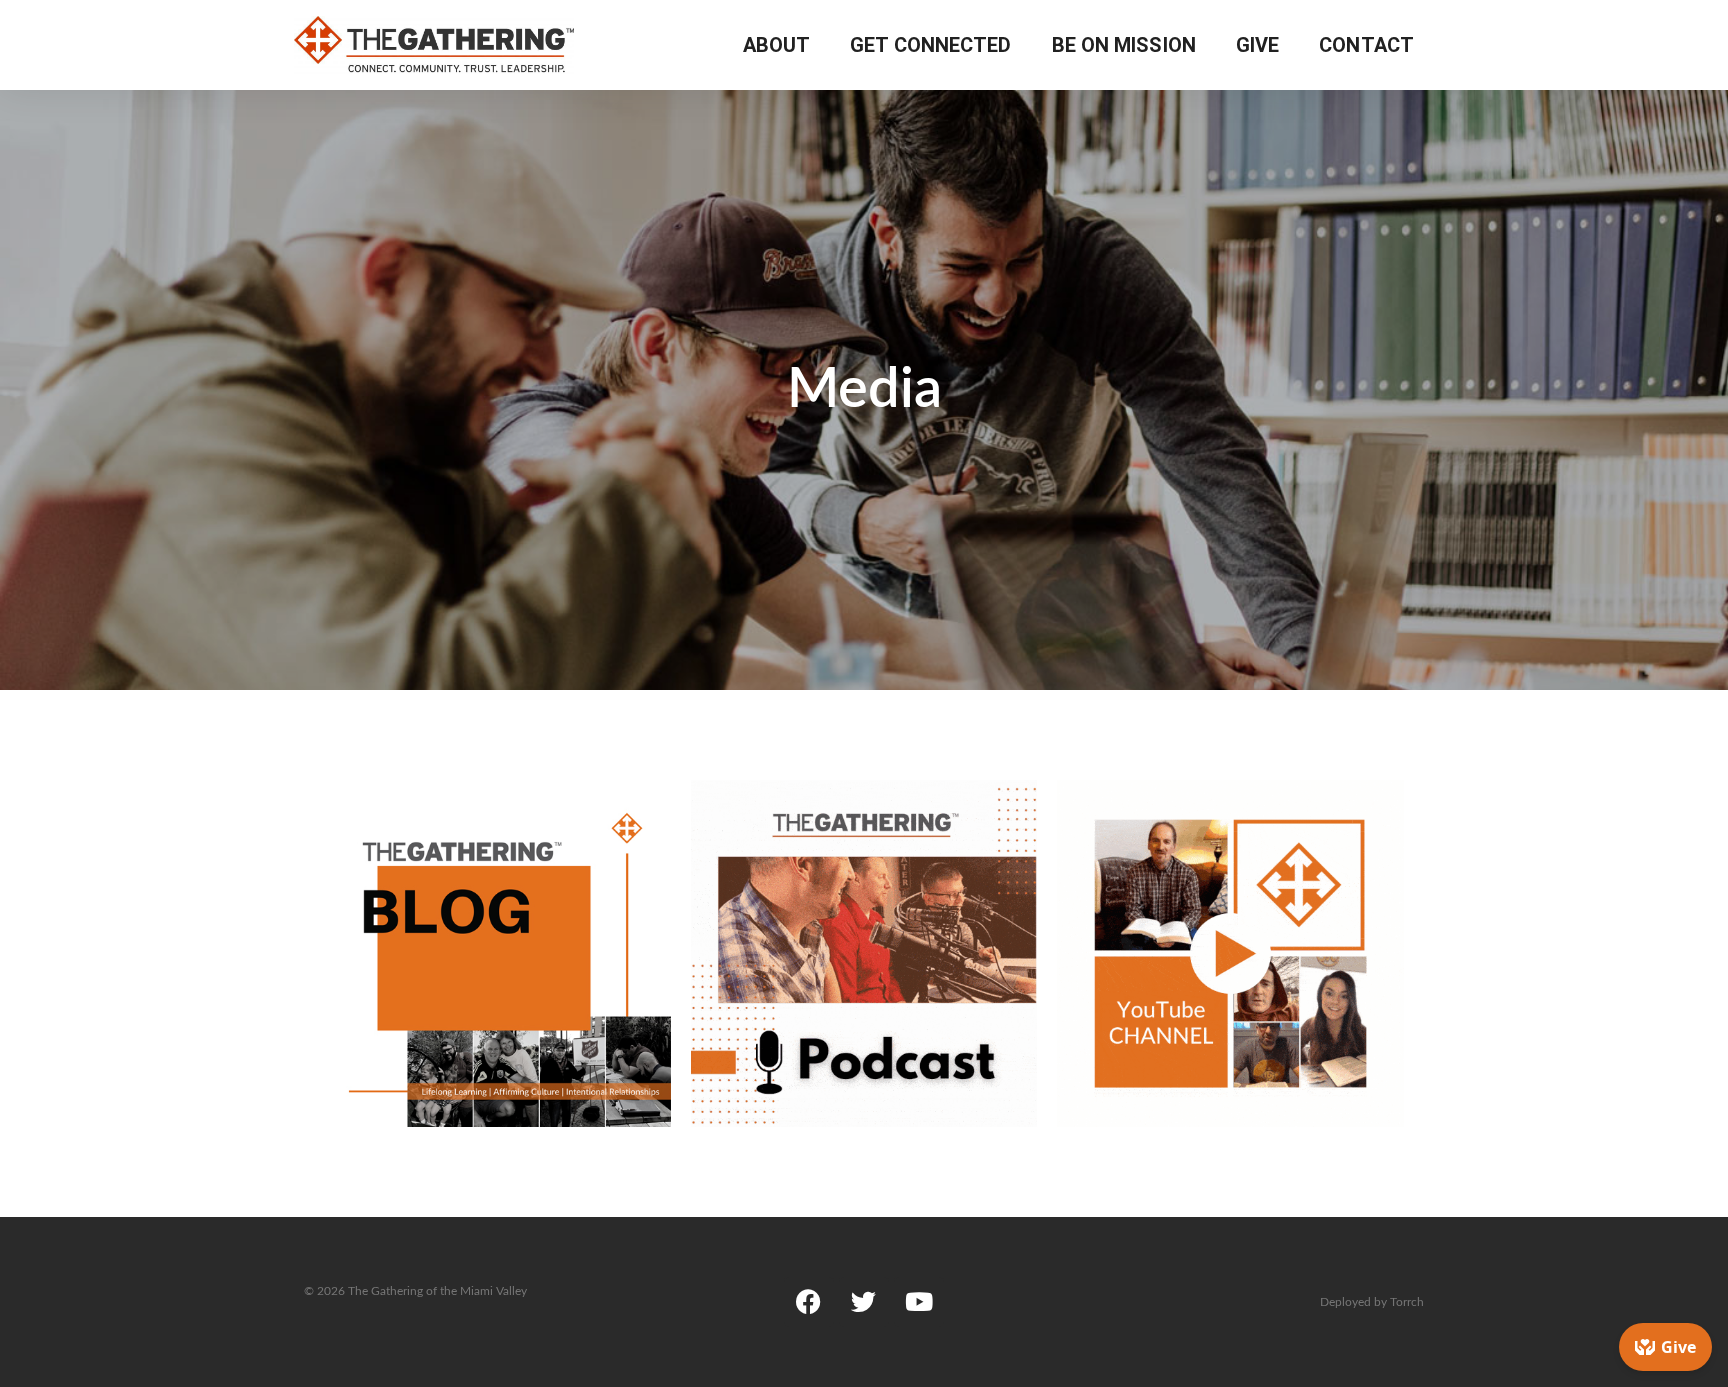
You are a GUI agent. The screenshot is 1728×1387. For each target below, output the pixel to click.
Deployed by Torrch (1372, 1302)
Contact (1366, 45)
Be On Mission (1124, 45)
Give (1257, 45)
